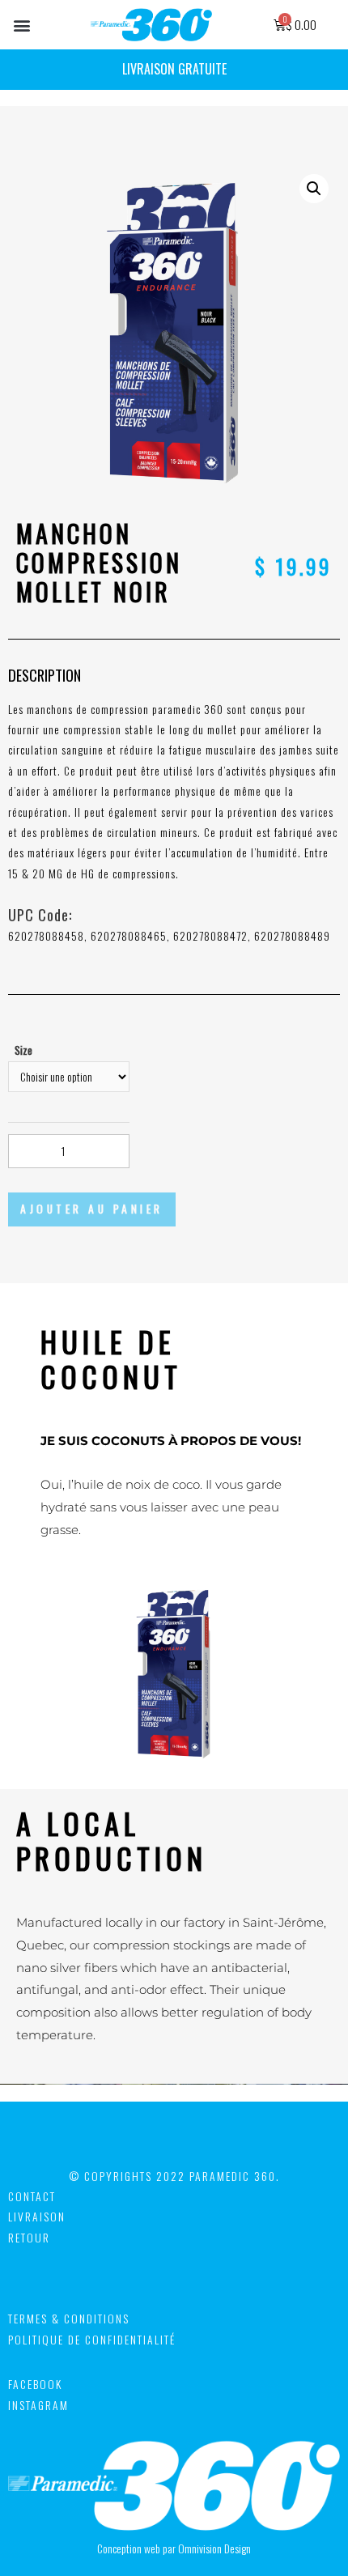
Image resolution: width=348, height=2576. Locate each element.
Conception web (129, 2548)
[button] (21, 25)
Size (23, 1050)
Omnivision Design (214, 2548)
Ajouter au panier (92, 1209)
